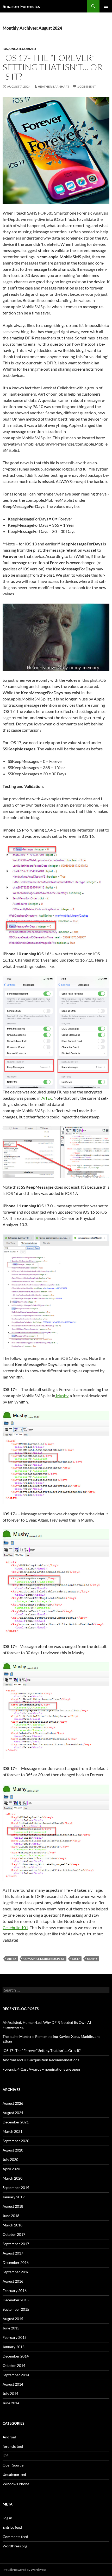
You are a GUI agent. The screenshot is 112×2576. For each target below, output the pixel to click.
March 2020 (13, 2178)
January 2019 (14, 2197)
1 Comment (86, 86)
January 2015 (14, 2347)
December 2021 (16, 2122)
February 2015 (15, 2337)
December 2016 (16, 2262)
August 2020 (13, 2150)
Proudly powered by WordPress (24, 2570)
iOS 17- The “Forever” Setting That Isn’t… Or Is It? (52, 67)
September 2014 (16, 2375)
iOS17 (76, 1959)
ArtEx (47, 1098)
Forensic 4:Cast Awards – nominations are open (41, 2069)
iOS (5, 49)
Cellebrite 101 (15, 1927)
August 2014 (13, 2384)
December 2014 (16, 2356)
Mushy (62, 1396)
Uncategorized (23, 49)
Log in (7, 2518)
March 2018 (13, 2225)
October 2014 (14, 2365)
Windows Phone (16, 2484)
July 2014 (10, 2394)
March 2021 (13, 2131)
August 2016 (13, 2281)
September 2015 (16, 2309)
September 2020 (16, 2141)
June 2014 (11, 2403)
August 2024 (13, 2113)
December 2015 (16, 2300)
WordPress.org (15, 2546)
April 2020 (11, 2169)
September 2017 (16, 2244)
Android (9, 2437)
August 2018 (13, 2206)
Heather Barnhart (54, 86)
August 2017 (13, 2253)
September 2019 (16, 2188)
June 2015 (11, 2328)
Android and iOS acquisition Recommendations (41, 2060)
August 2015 (13, 2319)
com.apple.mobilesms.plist (44, 1959)
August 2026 (13, 2103)
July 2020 (10, 2159)
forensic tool (13, 2446)
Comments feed (15, 2537)
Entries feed (12, 2527)
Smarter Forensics (21, 6)
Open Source (13, 2465)
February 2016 (15, 2291)
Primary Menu (106, 6)
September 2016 (16, 2272)
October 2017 (14, 2234)
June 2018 (11, 2216)
